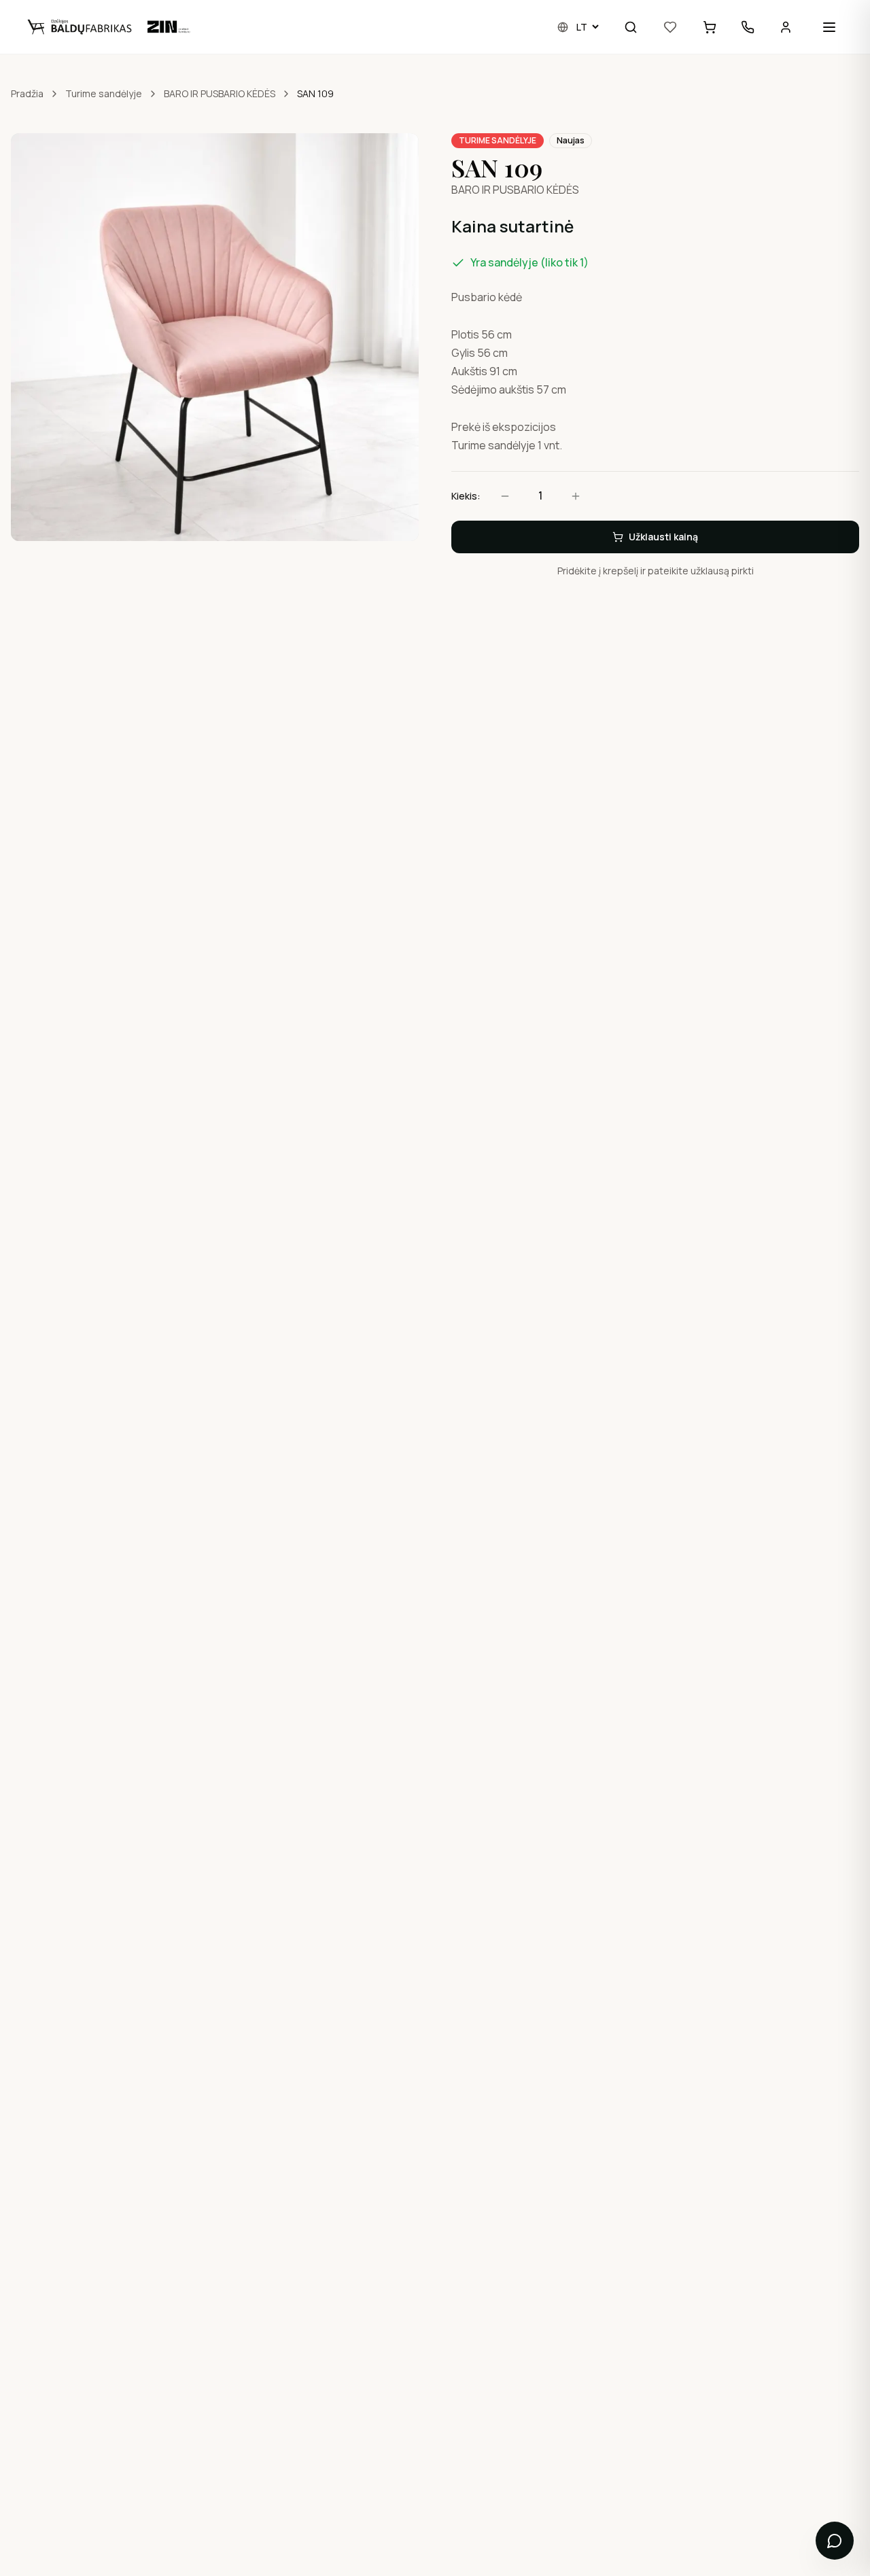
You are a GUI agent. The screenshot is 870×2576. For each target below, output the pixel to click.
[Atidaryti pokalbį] (835, 2541)
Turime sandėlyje (104, 93)
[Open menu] (829, 27)
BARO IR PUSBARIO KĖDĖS (220, 93)
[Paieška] (631, 27)
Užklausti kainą (663, 537)
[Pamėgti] (670, 27)
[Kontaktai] (748, 27)
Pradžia (27, 93)
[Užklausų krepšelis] (710, 27)
